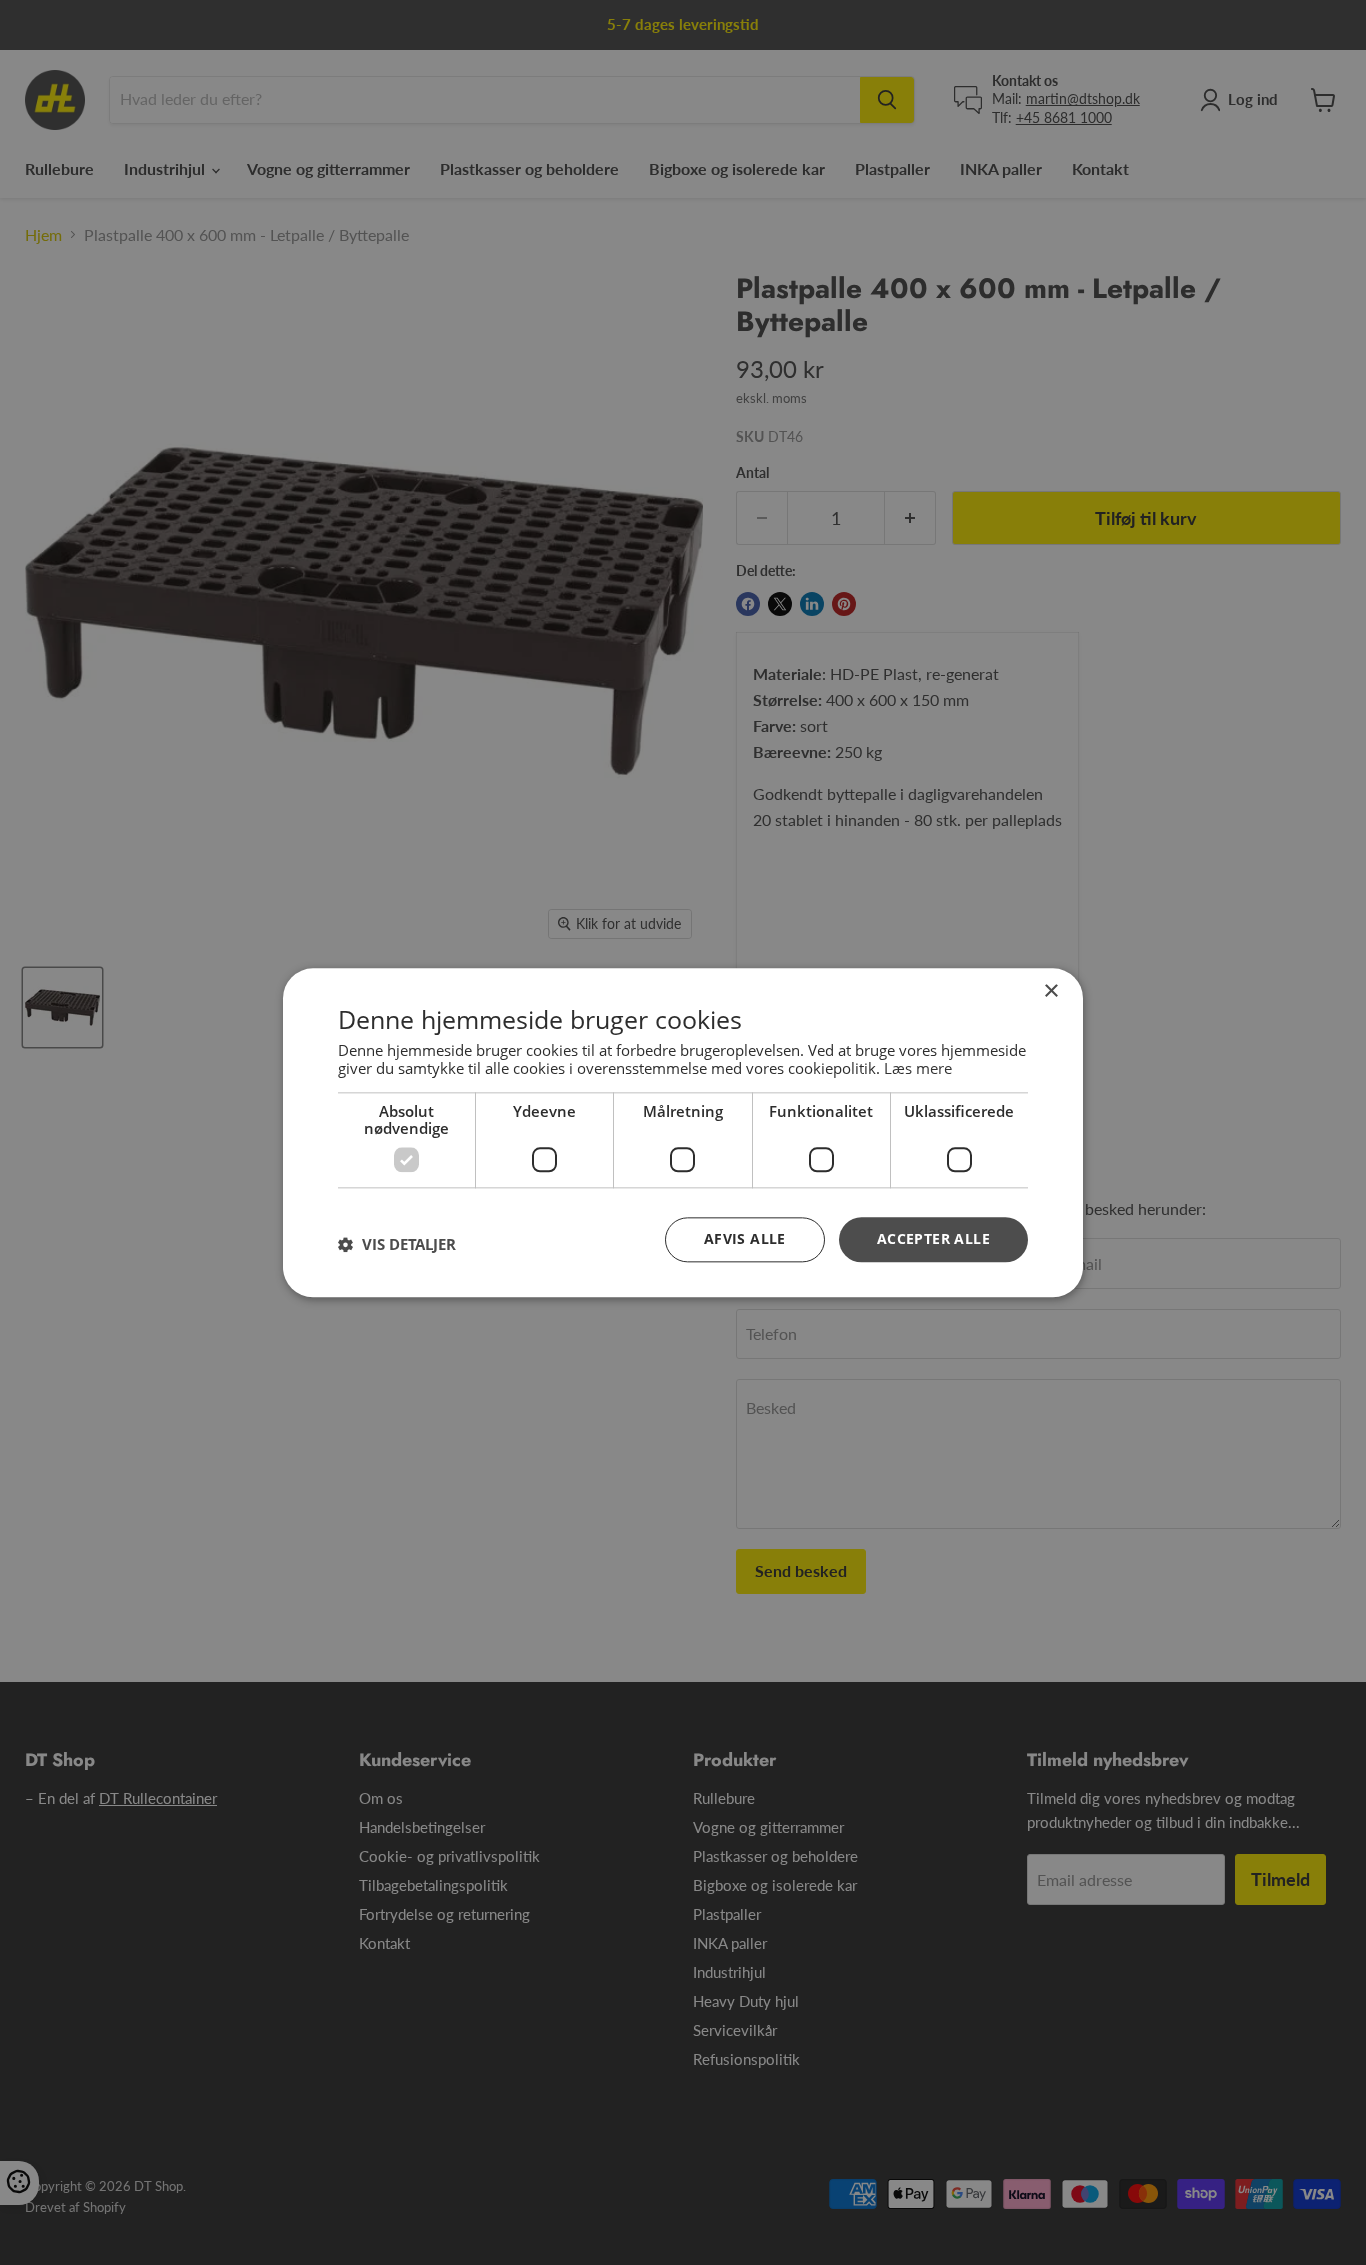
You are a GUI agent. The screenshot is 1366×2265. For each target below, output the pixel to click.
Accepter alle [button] (933, 1238)
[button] (397, 1245)
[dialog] (683, 1132)
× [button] (1050, 991)
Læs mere (918, 1068)
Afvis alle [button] (745, 1238)
